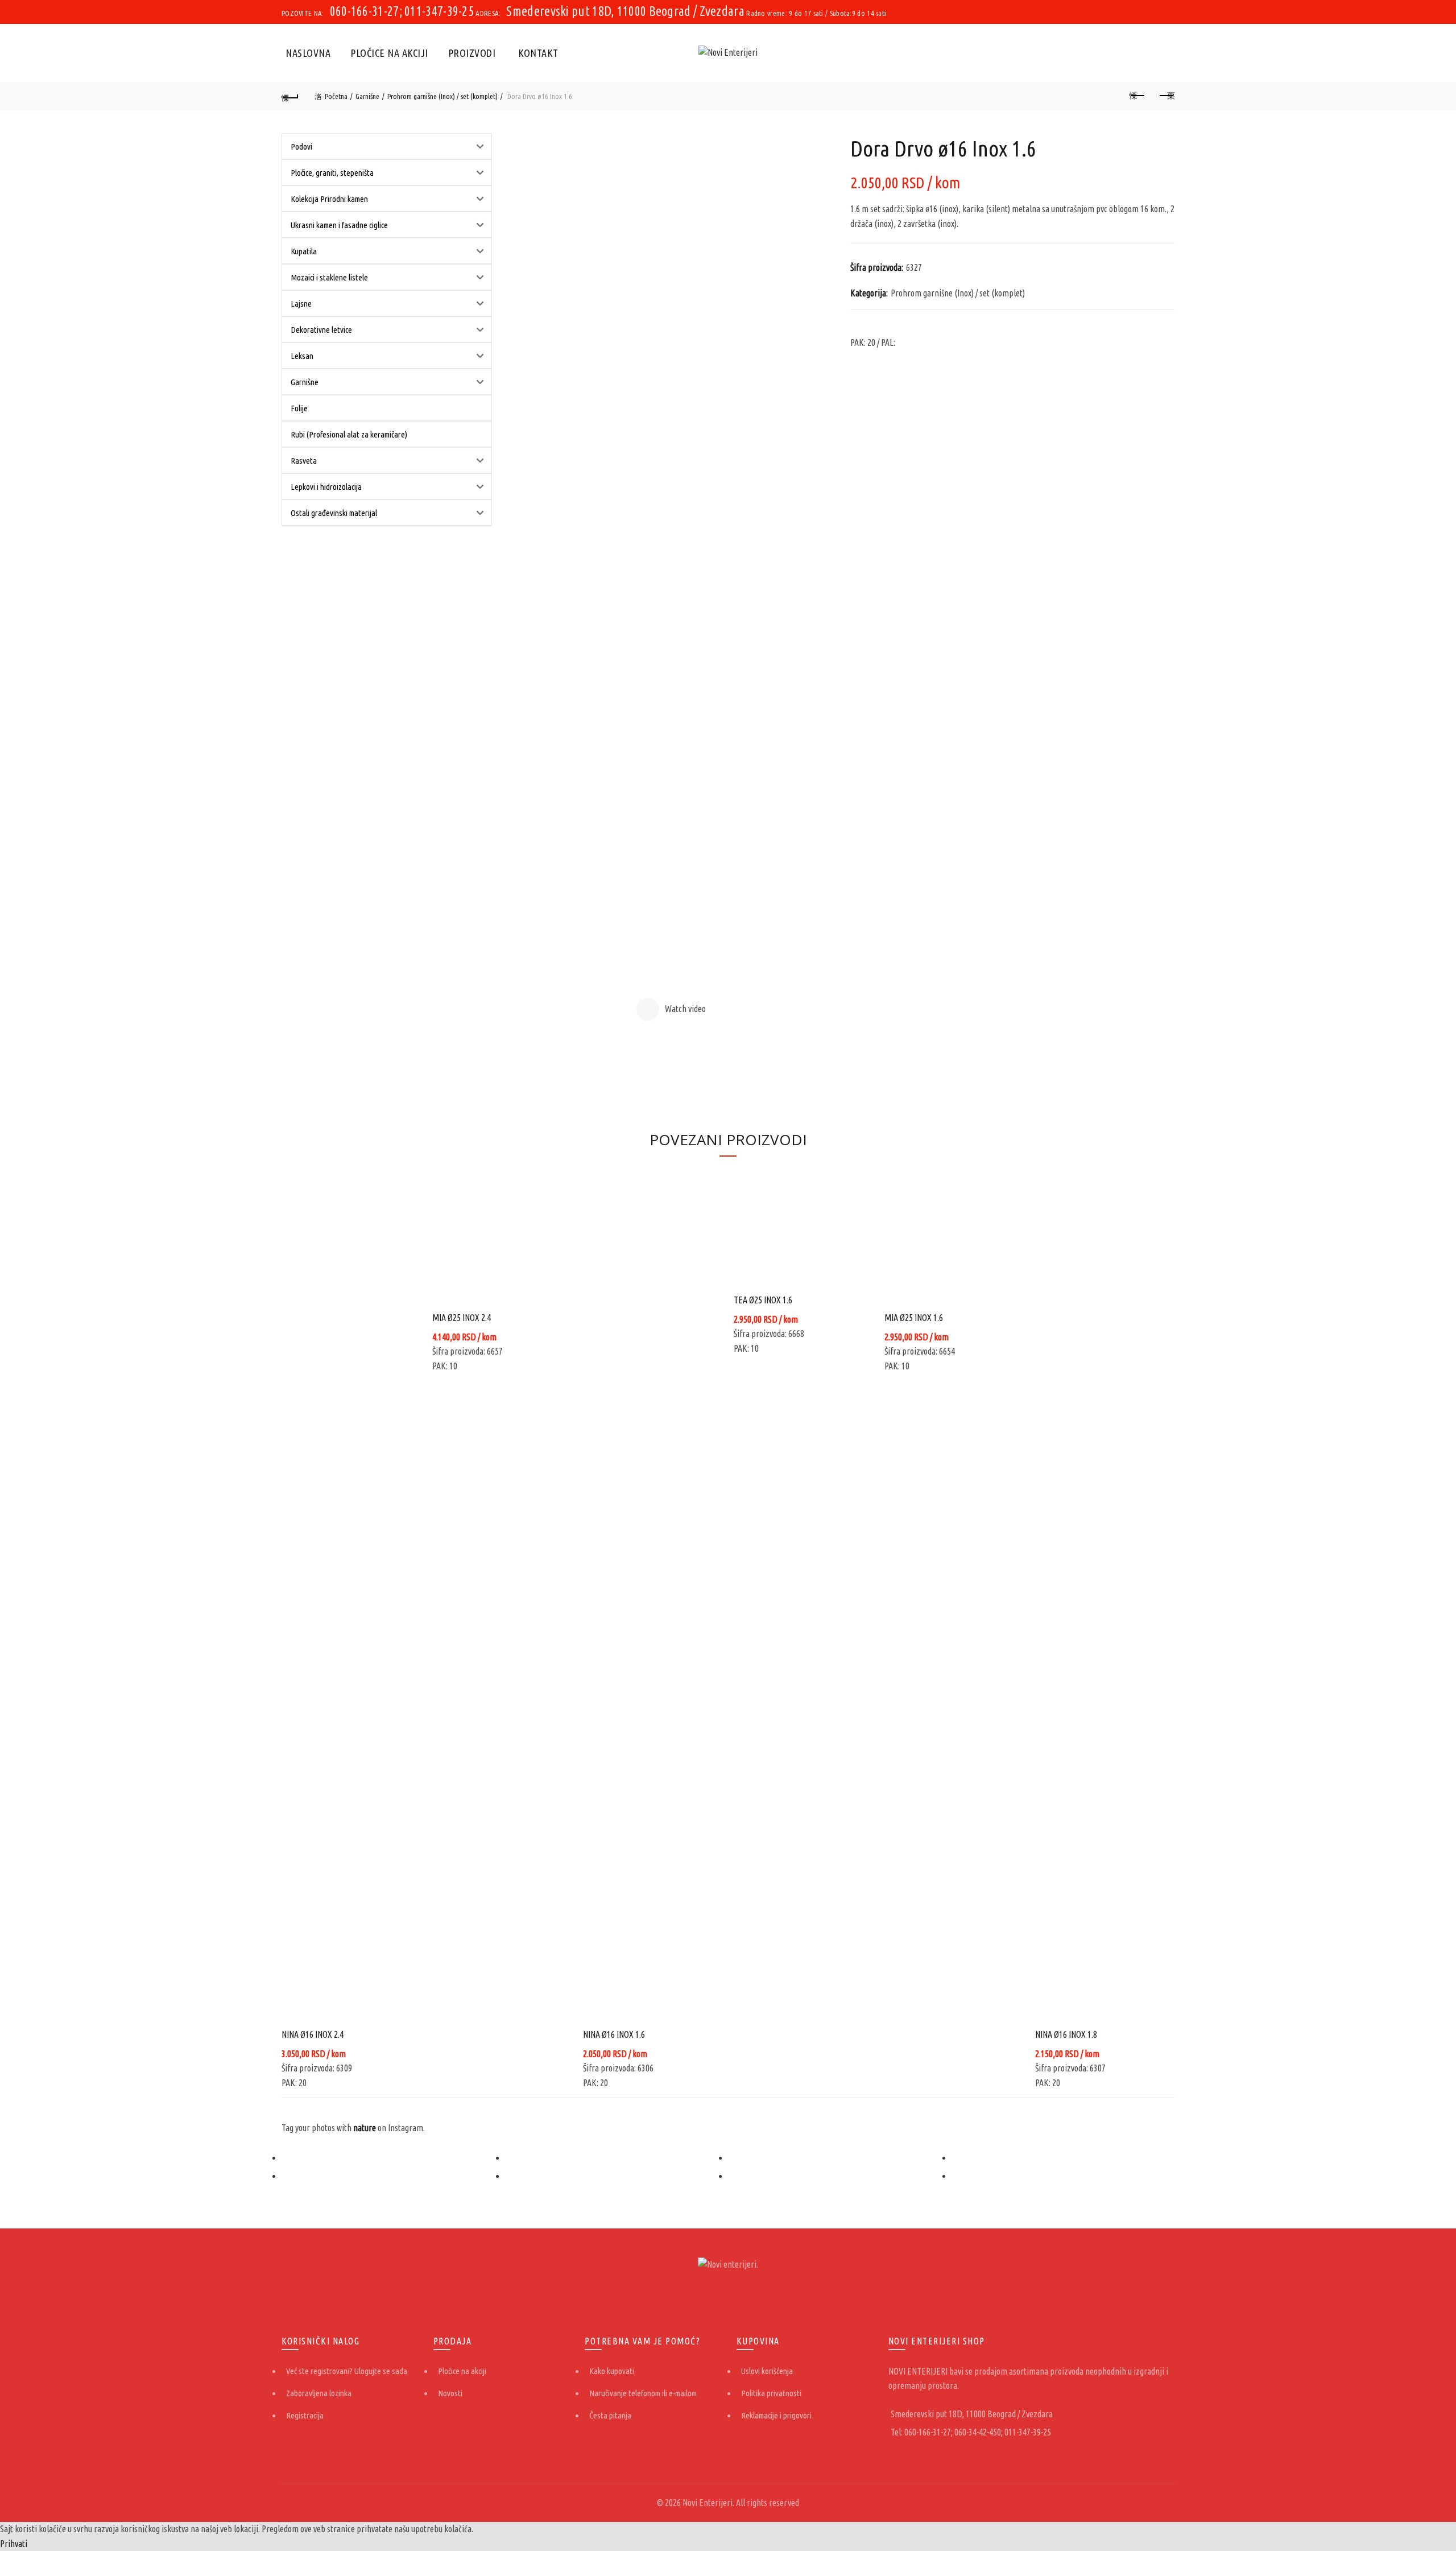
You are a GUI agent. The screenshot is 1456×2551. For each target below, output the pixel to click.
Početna (336, 96)
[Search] (1165, 53)
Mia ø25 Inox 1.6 (914, 1318)
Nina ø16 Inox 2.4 (313, 2034)
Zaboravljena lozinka (319, 2393)
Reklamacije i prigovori (776, 2415)
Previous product (1137, 96)
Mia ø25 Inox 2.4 (462, 1318)
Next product (1166, 96)
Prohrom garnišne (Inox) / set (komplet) (442, 96)
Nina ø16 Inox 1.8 (1066, 2034)
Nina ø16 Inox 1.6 (614, 2034)
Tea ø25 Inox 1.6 (763, 1300)
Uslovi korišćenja (767, 2371)
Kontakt (538, 53)
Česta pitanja (610, 2415)
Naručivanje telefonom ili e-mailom (643, 2393)
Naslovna (308, 53)
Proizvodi (472, 53)
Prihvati (14, 2544)
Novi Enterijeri (708, 2503)
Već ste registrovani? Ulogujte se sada (347, 2371)
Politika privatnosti (771, 2393)
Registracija (305, 2415)
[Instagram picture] (393, 2158)
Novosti (450, 2393)
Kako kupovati (612, 2371)
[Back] (290, 96)
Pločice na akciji (389, 53)
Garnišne (367, 96)
